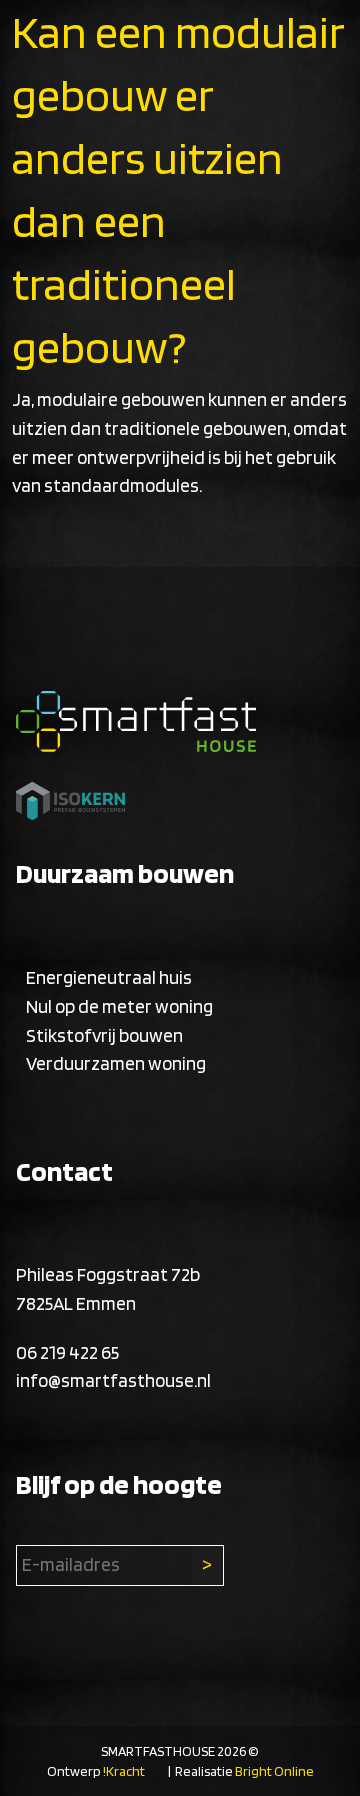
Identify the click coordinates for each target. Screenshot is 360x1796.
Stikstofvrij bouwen (104, 1035)
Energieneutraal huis (109, 977)
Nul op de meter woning (119, 1006)
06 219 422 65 (67, 1352)
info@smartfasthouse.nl (113, 1380)
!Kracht (124, 1771)
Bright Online (274, 1771)
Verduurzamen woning (116, 1063)
